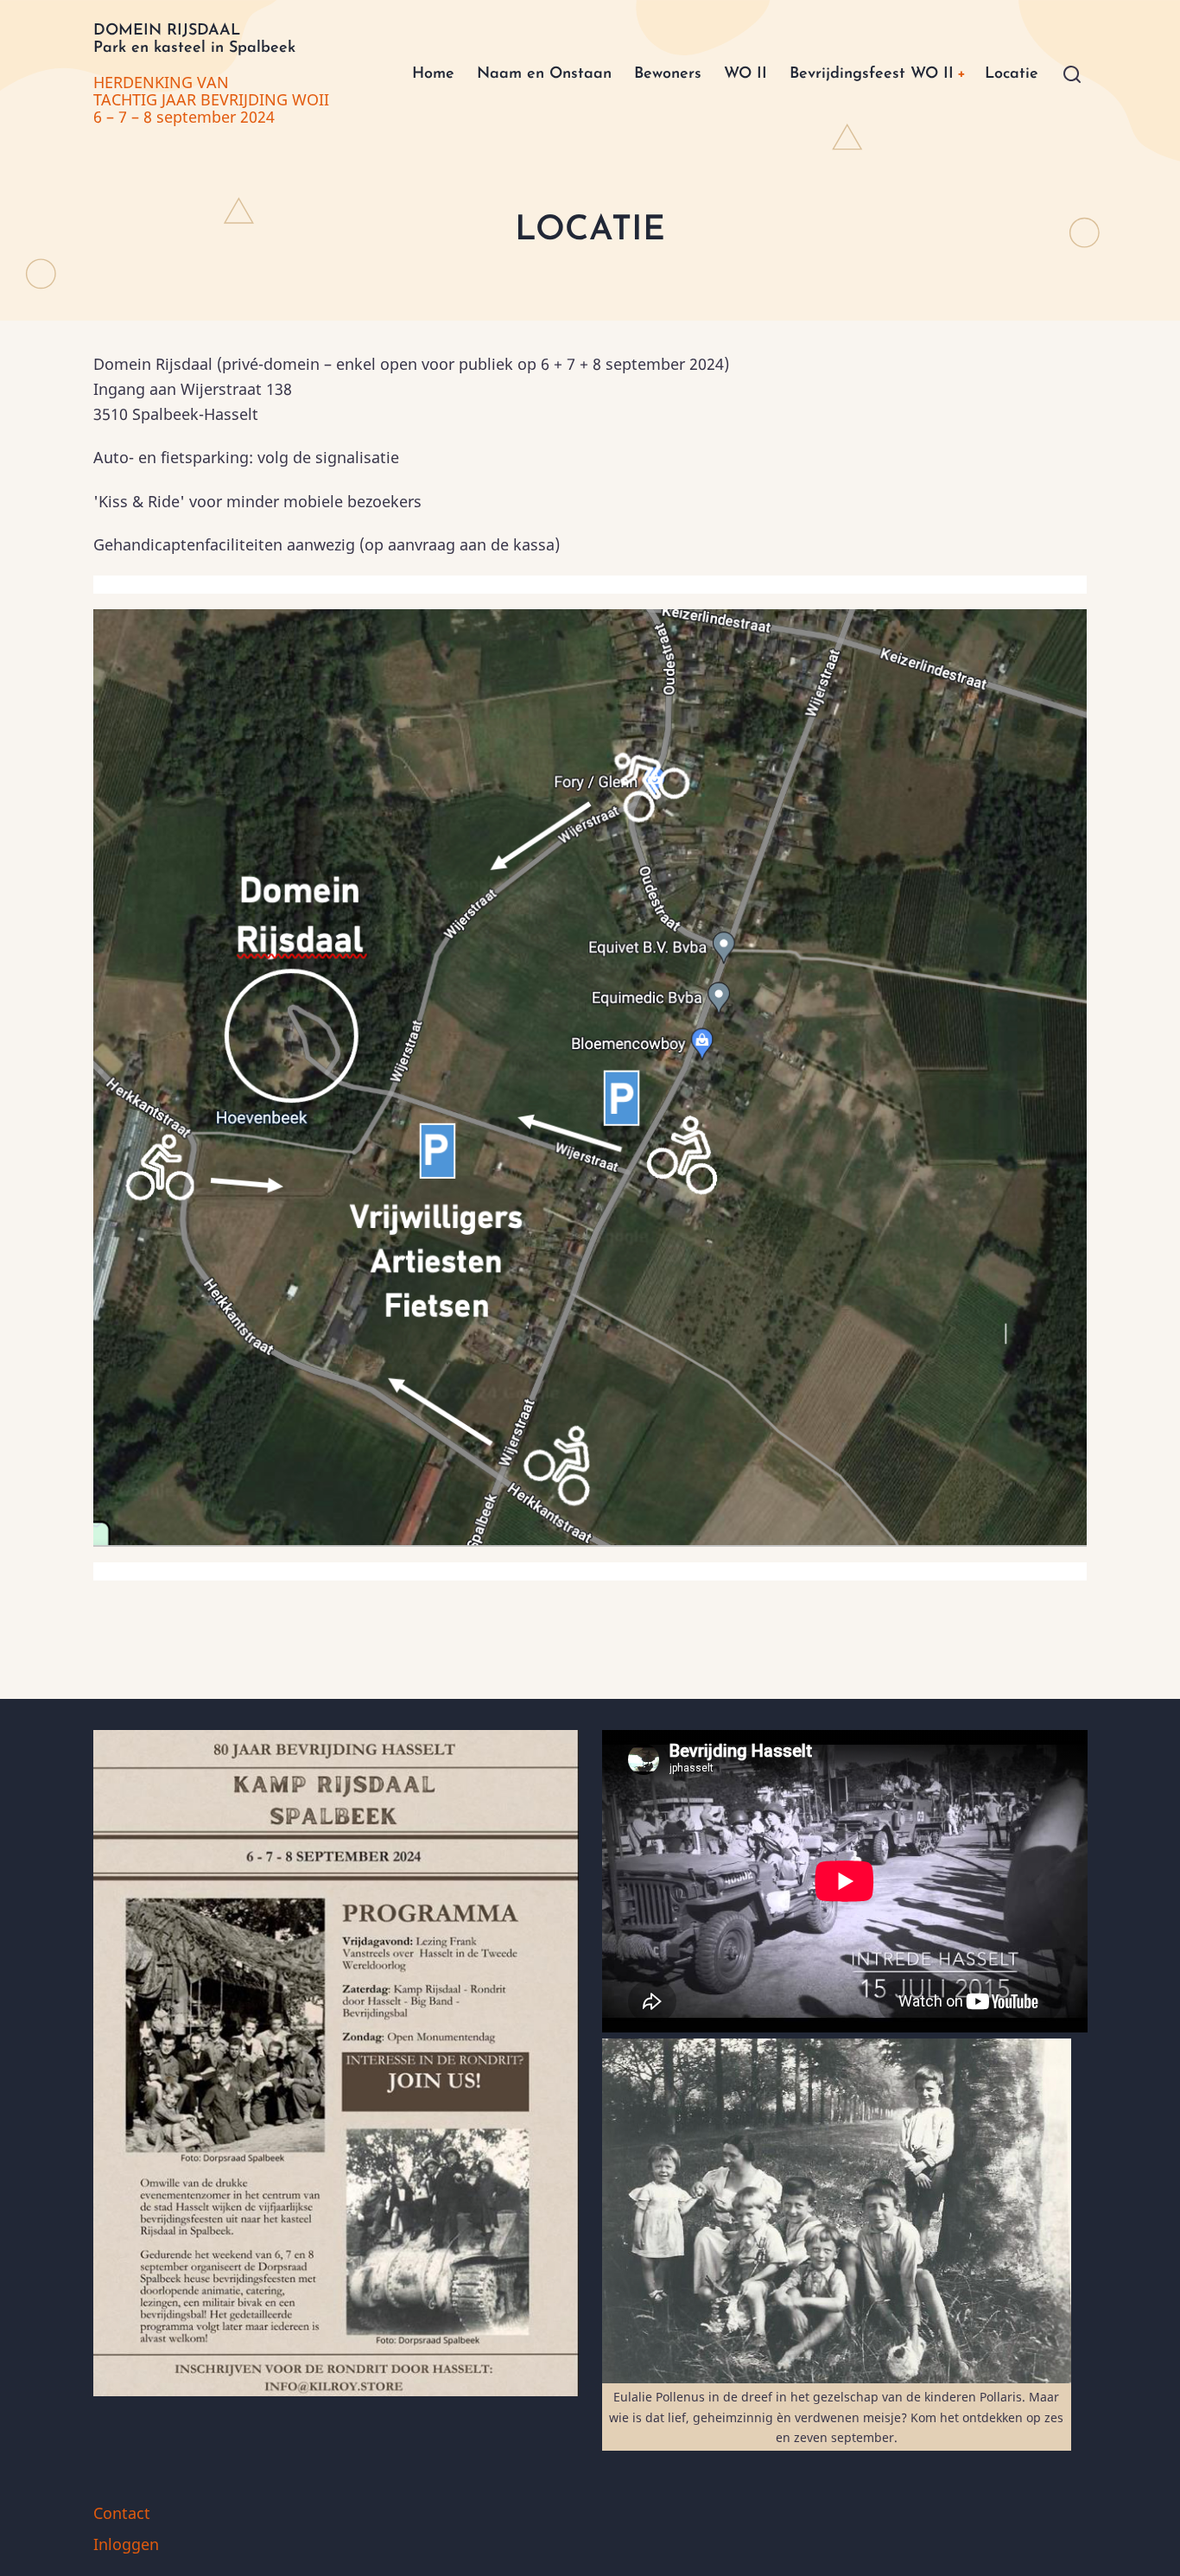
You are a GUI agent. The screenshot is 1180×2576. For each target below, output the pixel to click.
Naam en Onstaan (544, 74)
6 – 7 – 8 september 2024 (184, 117)
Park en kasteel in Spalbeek (194, 48)
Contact (122, 2513)
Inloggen (126, 2544)
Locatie (1012, 74)
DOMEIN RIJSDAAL (167, 31)
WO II (745, 74)
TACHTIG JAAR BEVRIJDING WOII (211, 99)
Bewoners (668, 74)
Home (433, 74)
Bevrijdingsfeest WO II (872, 74)
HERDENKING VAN (163, 82)
